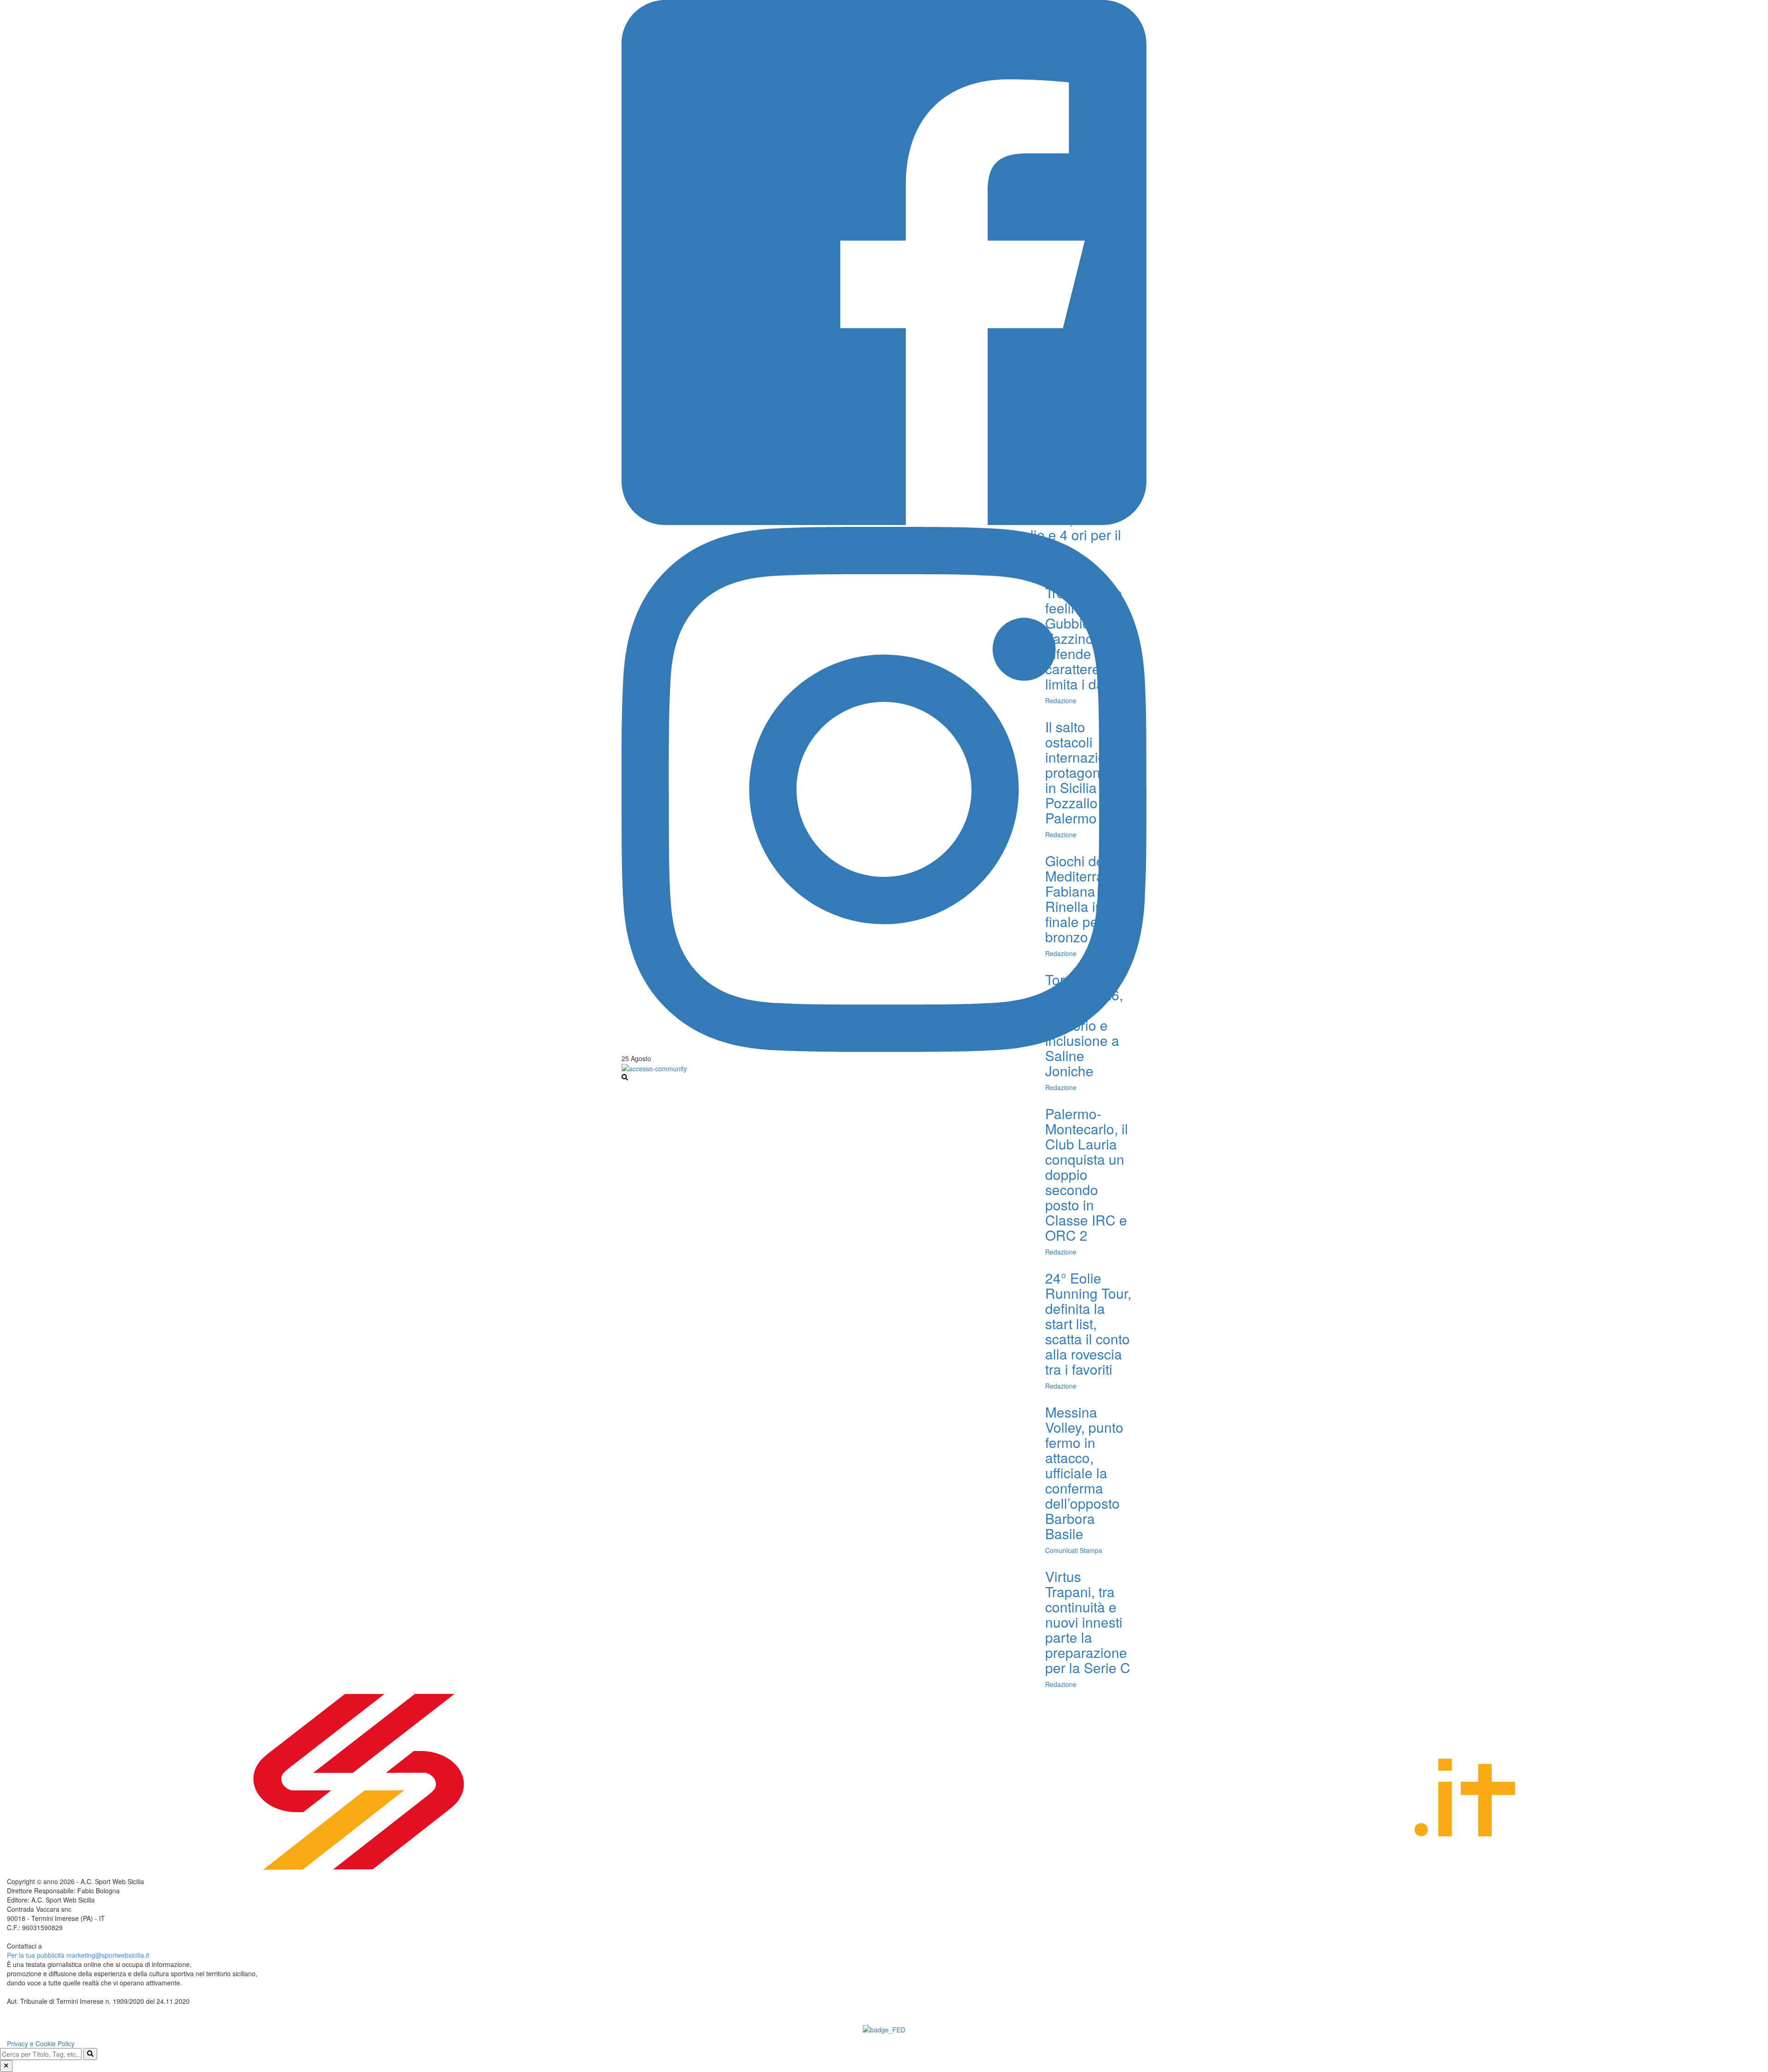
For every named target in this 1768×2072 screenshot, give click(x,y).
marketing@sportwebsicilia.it (108, 1955)
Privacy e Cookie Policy (41, 2043)
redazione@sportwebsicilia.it (85, 1946)
